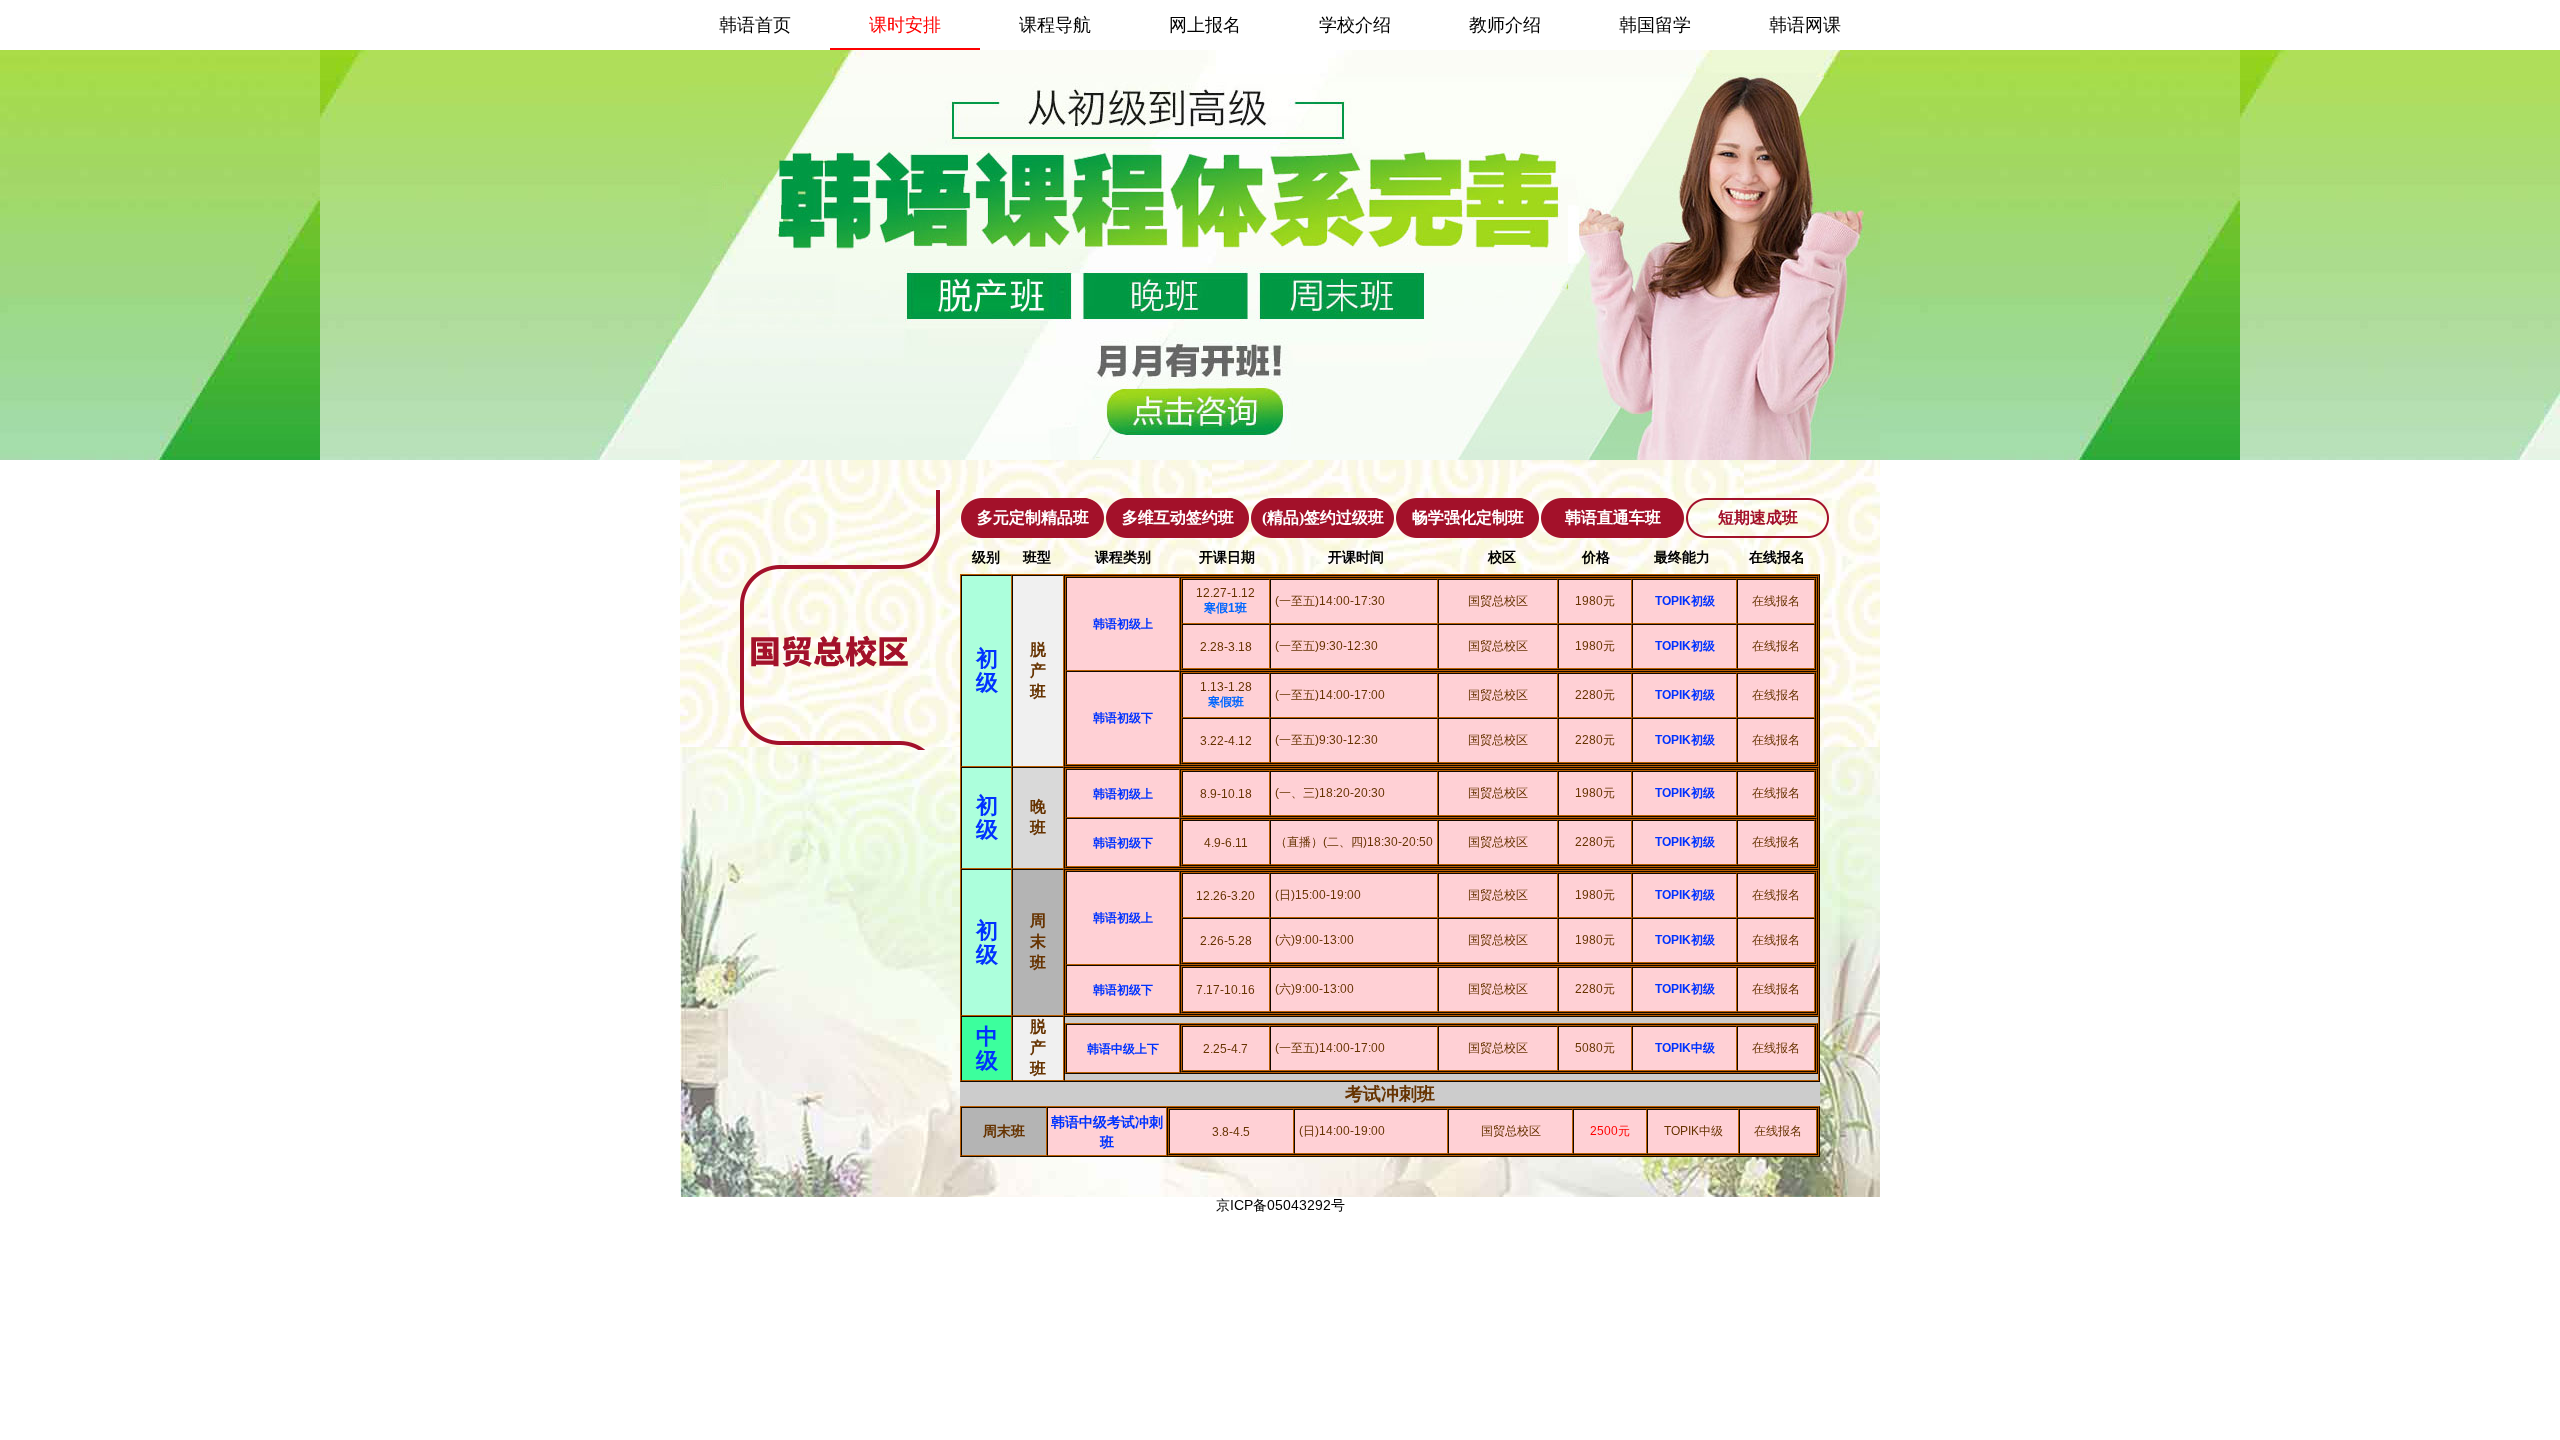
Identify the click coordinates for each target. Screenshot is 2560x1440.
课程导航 (1055, 25)
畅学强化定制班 (1468, 517)
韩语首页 (755, 25)
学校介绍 (1355, 25)
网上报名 (1205, 25)
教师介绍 (1505, 25)
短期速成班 (1758, 517)
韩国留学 (1655, 25)
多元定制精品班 (1033, 517)
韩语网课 (1805, 25)
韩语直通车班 (1613, 517)
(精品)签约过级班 (1323, 517)
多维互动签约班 (1178, 517)
